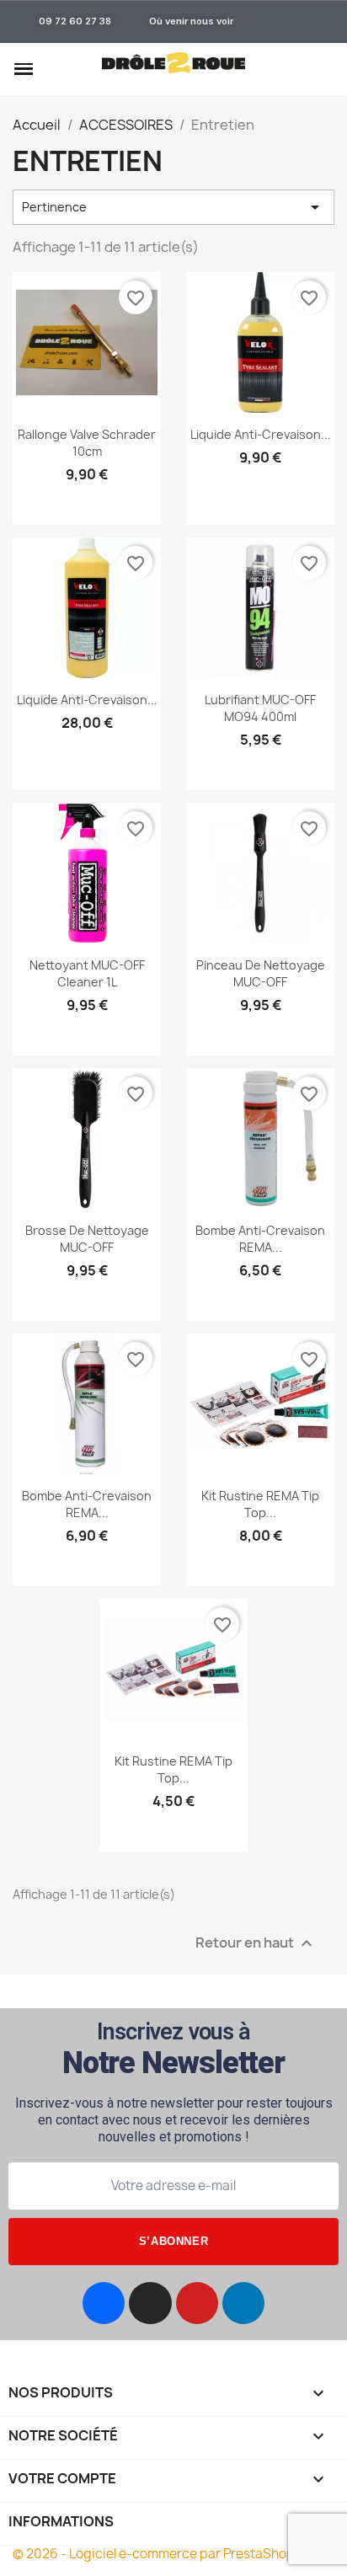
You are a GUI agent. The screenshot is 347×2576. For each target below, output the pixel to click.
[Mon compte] (296, 69)
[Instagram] (150, 2303)
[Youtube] (197, 2303)
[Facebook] (104, 2303)
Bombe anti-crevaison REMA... (260, 1239)
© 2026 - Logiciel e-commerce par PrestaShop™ (160, 2554)
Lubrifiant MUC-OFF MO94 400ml (260, 708)
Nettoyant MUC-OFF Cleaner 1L (87, 973)
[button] (53, 70)
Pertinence (173, 207)
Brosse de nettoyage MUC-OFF (87, 1239)
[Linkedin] (243, 2303)
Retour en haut (256, 1943)
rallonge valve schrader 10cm (87, 443)
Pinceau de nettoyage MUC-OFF (261, 973)
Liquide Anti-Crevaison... (261, 434)
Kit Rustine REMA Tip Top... (260, 1504)
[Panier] (325, 71)
